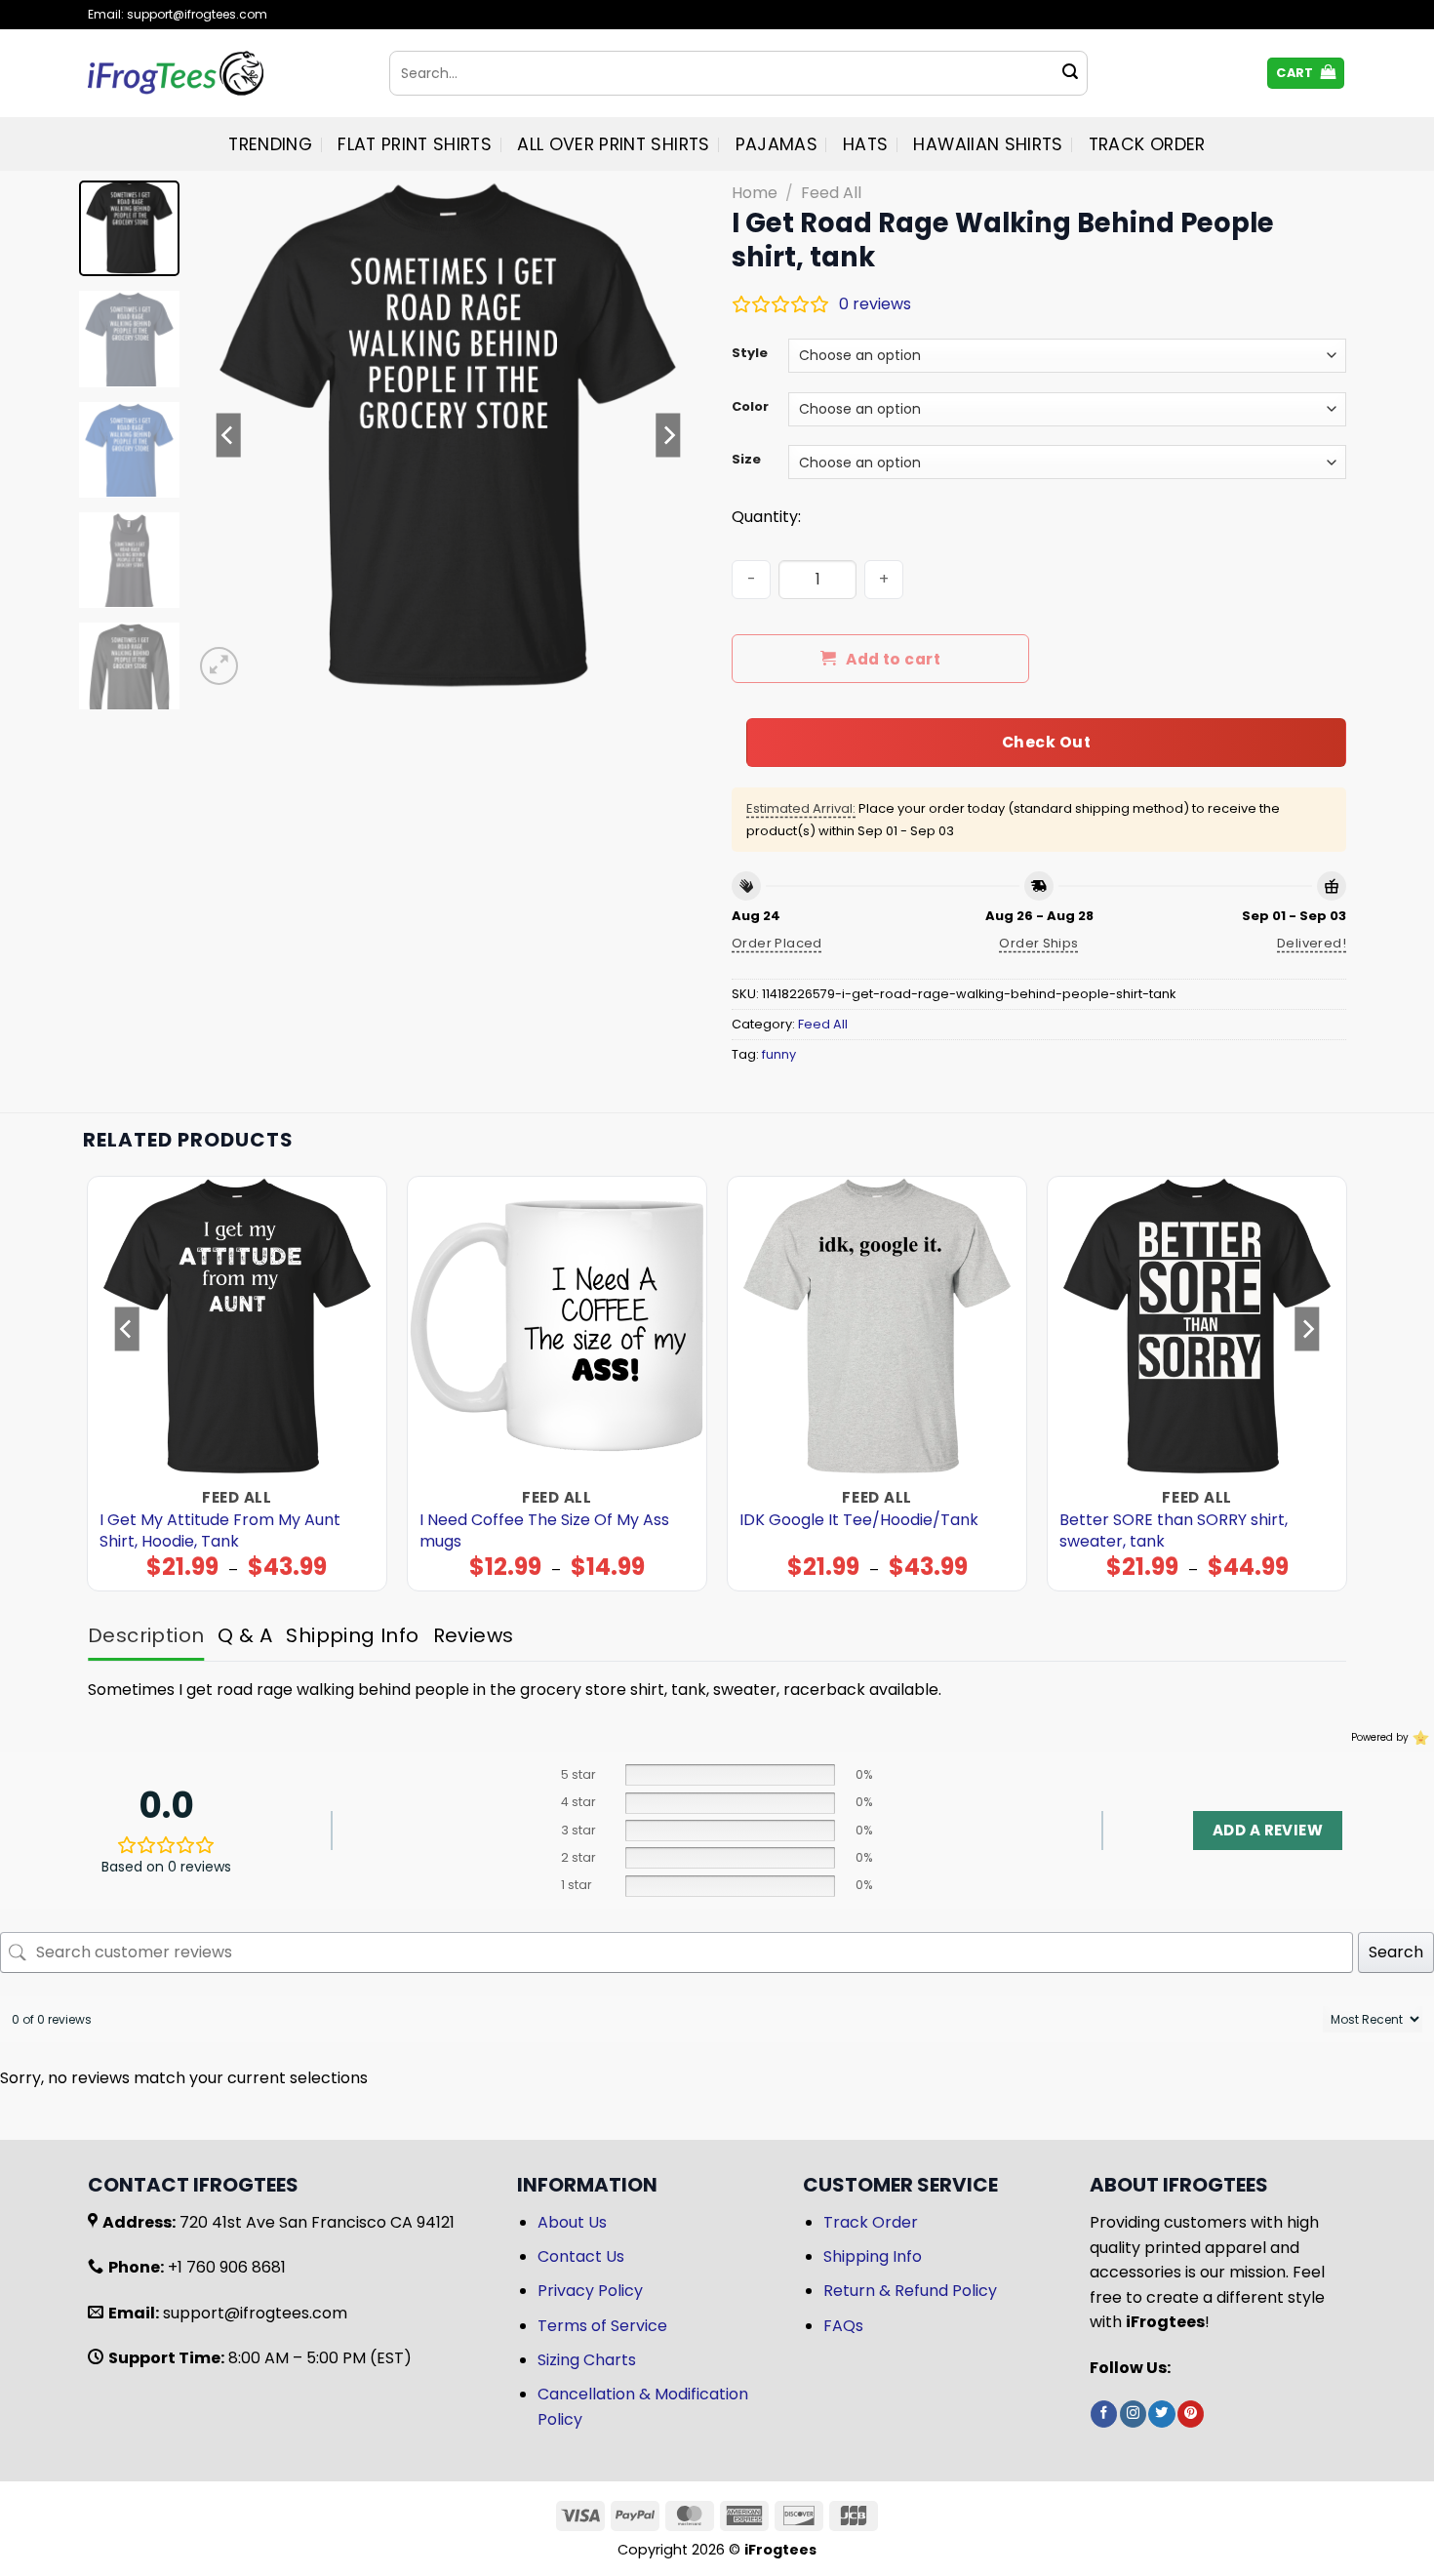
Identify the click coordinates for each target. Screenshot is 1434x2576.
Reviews (474, 1635)
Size (746, 460)
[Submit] (1070, 73)
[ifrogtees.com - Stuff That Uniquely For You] (224, 73)
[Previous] (228, 435)
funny (779, 1054)
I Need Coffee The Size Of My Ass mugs (544, 1531)
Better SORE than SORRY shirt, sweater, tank (1174, 1531)
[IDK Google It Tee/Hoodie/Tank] (877, 1327)
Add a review (1268, 1830)
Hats (865, 144)
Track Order (1147, 144)
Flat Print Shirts (415, 144)
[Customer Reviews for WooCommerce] (1419, 1738)
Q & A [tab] (245, 1635)
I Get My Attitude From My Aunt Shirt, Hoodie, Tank (220, 1531)
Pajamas (777, 144)
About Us (572, 2222)
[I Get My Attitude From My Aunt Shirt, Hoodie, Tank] (238, 1327)
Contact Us (581, 2256)
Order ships (1038, 943)
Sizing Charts (587, 2360)
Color (750, 407)
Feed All (831, 193)
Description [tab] (146, 1635)
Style (750, 353)
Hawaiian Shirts (988, 144)
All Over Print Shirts (613, 144)
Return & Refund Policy (910, 2291)
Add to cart (893, 659)
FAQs (843, 2326)
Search (1396, 1952)
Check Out (1046, 742)
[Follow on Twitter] (1161, 2414)
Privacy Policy (590, 2291)
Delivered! (1312, 943)
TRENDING (270, 144)
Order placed (777, 943)
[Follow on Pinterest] (1191, 2414)
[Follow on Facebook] (1104, 2414)
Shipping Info (873, 2256)
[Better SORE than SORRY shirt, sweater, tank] (1197, 1327)
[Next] (668, 435)
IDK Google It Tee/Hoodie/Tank (859, 1520)
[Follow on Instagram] (1133, 2414)
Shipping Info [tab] (352, 1635)
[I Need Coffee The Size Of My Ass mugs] (558, 1327)
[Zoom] (219, 666)
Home (755, 193)
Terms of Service (602, 2326)
